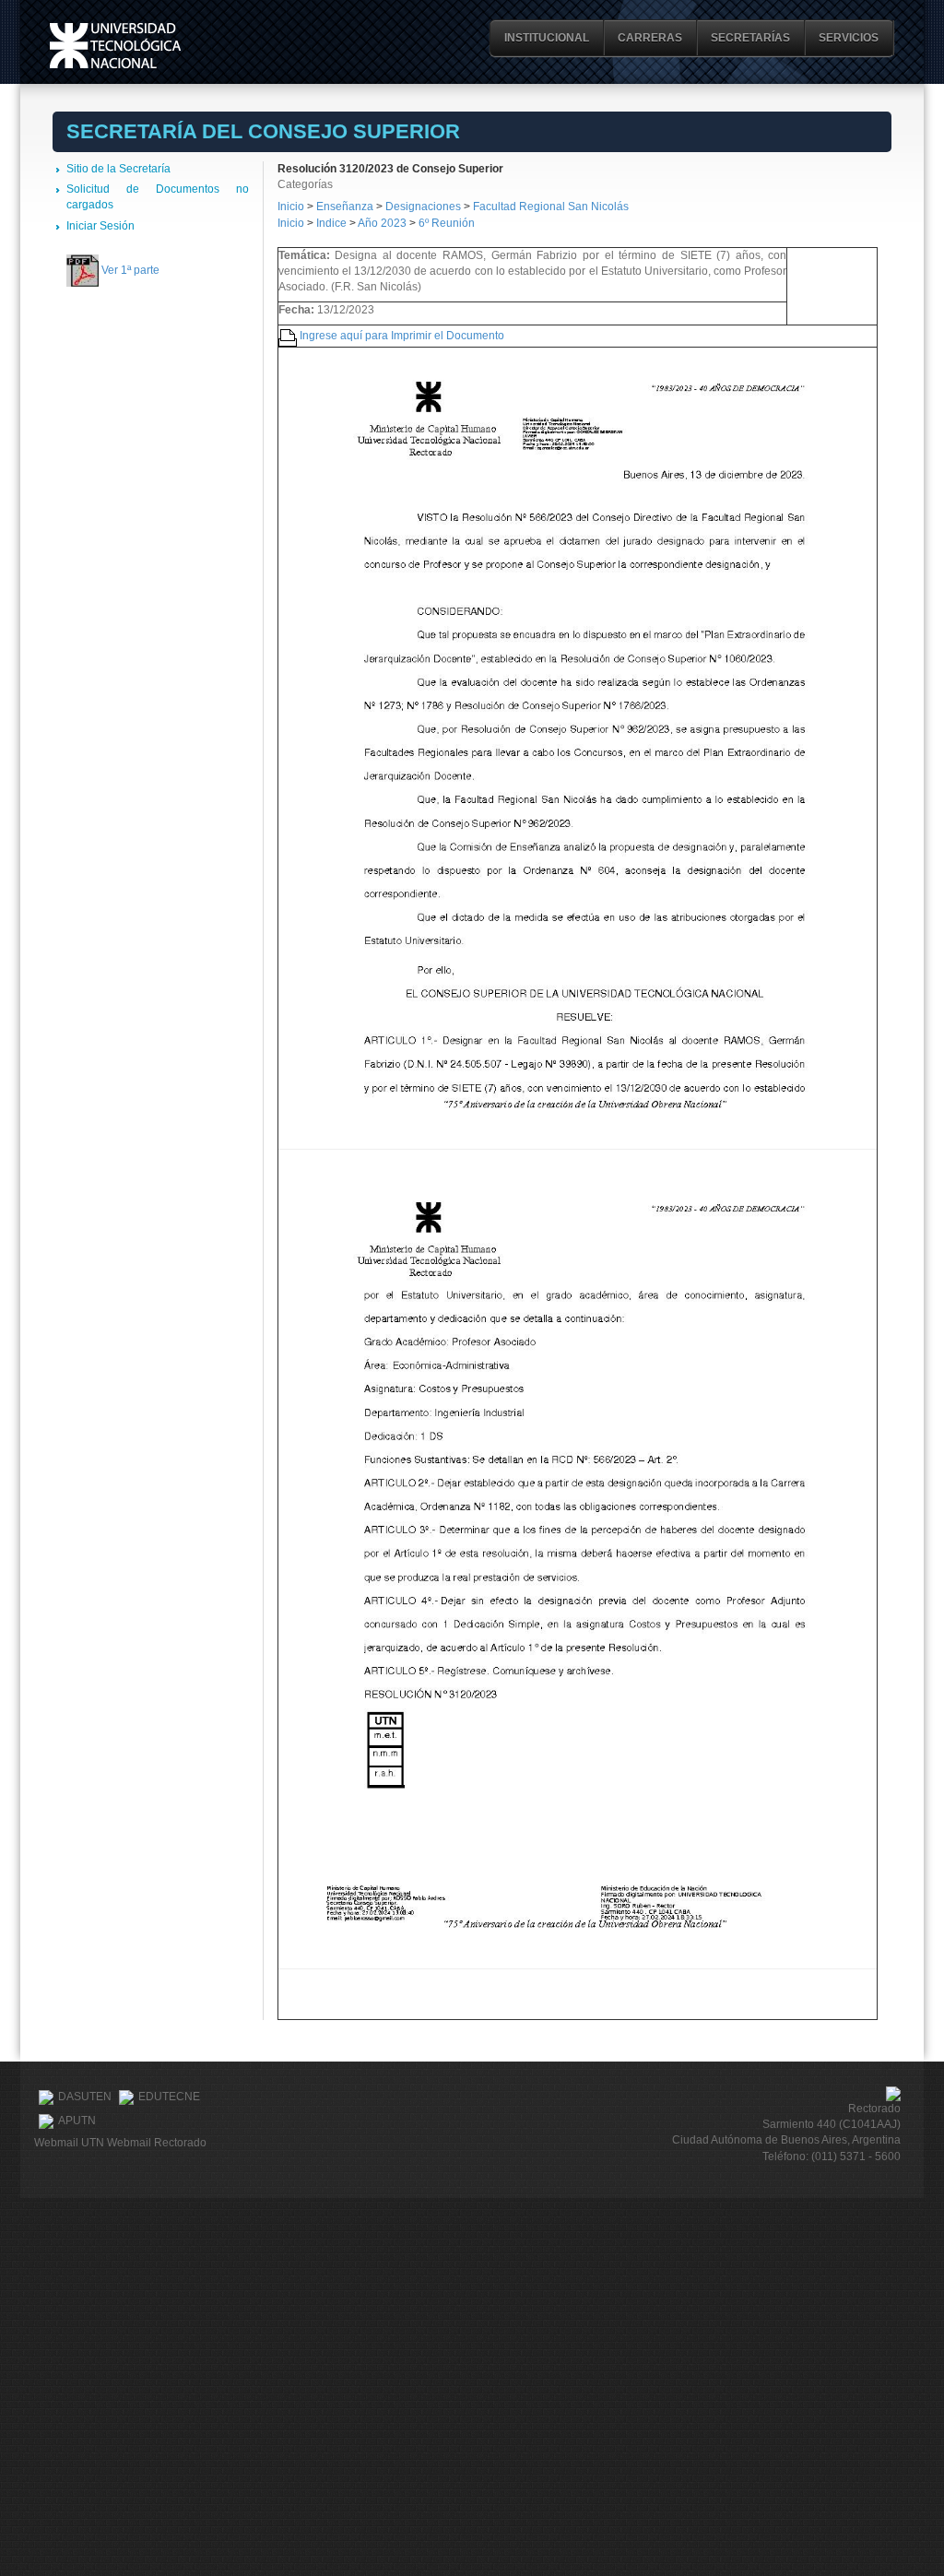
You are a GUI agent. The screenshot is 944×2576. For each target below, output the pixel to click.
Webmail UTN (69, 2143)
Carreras (650, 38)
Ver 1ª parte (130, 270)
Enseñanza (346, 207)
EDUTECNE (169, 2097)
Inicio (291, 207)
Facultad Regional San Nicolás (551, 207)
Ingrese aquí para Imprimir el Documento (402, 336)
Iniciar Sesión (100, 226)
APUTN (77, 2121)
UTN (115, 46)
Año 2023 (382, 223)
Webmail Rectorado (157, 2143)
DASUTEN (85, 2097)
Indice (331, 223)
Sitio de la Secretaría (118, 169)
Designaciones (425, 207)
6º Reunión (447, 223)
